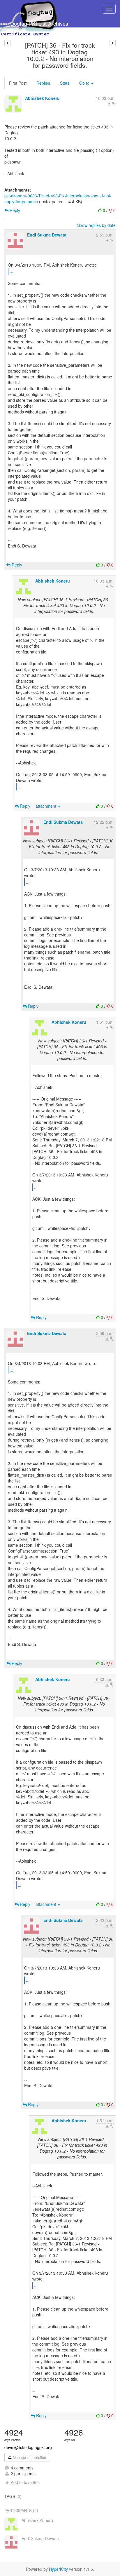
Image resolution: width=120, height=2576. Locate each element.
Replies (43, 83)
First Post (18, 83)
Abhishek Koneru (42, 98)
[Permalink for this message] (114, 104)
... (11, 271)
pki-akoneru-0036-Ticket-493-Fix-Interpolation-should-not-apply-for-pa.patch (58, 199)
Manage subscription (29, 2457)
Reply (14, 210)
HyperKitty (58, 2569)
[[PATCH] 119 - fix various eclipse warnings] (113, 43)
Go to (85, 83)
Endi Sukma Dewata (47, 235)
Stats (65, 83)
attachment (46, 806)
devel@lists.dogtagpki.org (28, 2447)
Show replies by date (96, 225)
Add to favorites (25, 2482)
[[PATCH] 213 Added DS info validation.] (7, 43)
